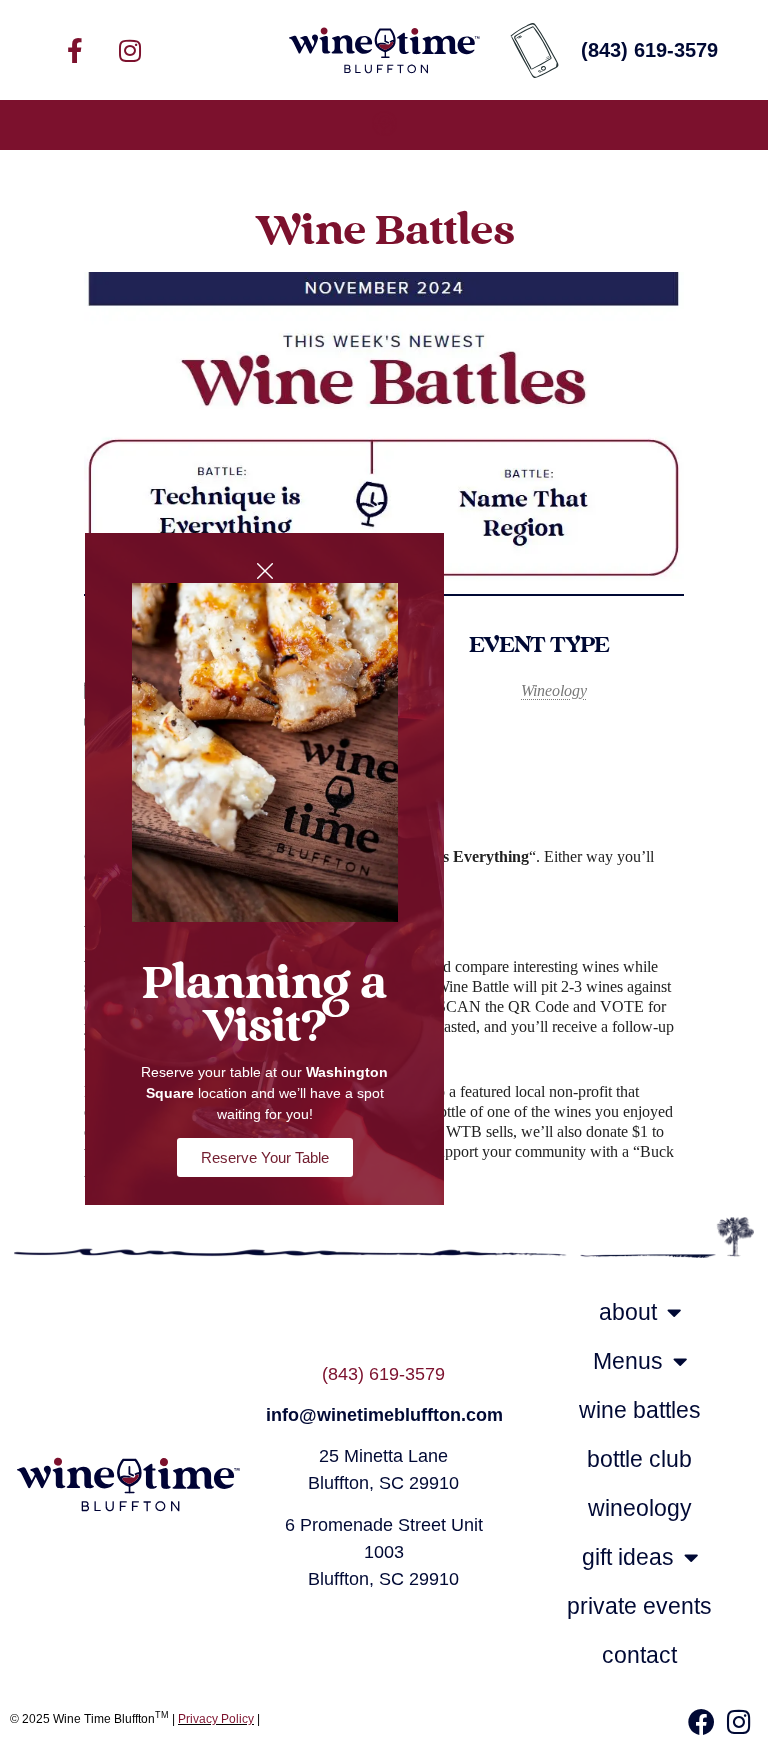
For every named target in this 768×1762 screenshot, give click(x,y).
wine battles (640, 1410)
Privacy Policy (216, 1719)
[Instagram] (130, 50)
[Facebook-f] (75, 50)
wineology (640, 1508)
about (628, 1312)
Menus (628, 1361)
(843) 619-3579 (383, 1374)
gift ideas (628, 1557)
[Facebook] (701, 1721)
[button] (384, 125)
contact (639, 1655)
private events (639, 1606)
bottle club (639, 1459)
